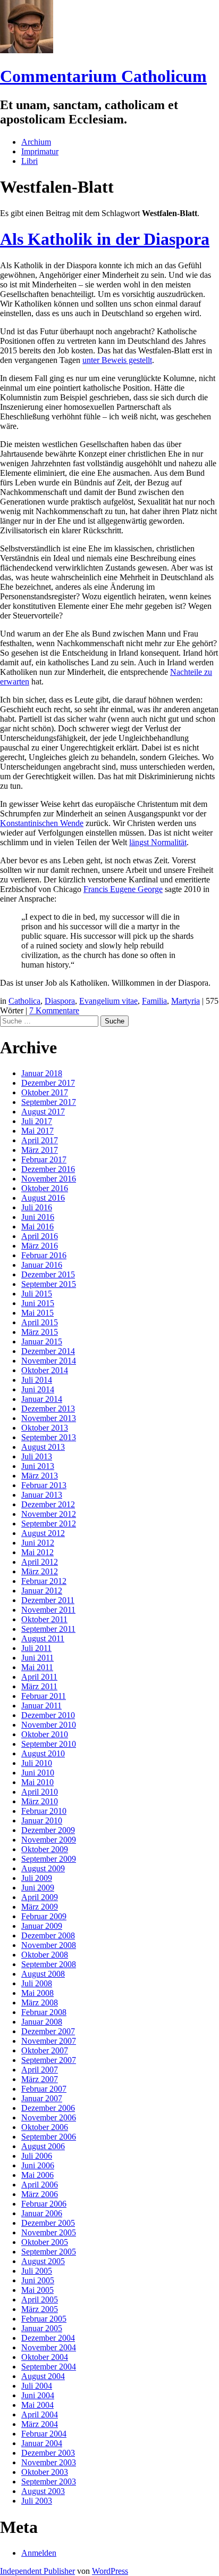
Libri (30, 161)
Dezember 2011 (48, 1600)
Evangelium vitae (108, 1001)
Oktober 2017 (45, 1092)
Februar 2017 (44, 1159)
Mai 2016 (37, 1227)
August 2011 (43, 1638)
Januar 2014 (42, 1399)
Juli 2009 (37, 1878)
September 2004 (49, 2367)
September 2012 (49, 1524)
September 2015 (49, 1284)
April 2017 (40, 1140)
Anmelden (39, 2553)
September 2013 (49, 1437)
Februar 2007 (44, 2089)
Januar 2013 (42, 1495)
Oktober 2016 (45, 1188)
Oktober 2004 (45, 2357)
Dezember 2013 (48, 1409)
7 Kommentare (54, 1010)
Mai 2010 (37, 1782)
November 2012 (49, 1514)
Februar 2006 (44, 2204)
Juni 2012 (38, 1543)
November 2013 (49, 1418)
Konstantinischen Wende (42, 823)
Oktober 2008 (45, 1955)
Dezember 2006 (48, 2108)
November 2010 (49, 1725)
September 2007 (49, 2060)
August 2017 (43, 1112)
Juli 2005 (37, 2271)
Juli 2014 (37, 1380)
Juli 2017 (37, 1121)
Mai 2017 (37, 1131)
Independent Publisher (37, 2571)
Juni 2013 (38, 1466)
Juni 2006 (38, 2165)
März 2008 (40, 2003)
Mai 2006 (37, 2175)
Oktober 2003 (45, 2472)
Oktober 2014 (45, 1370)
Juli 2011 (36, 1648)
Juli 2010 (37, 1763)
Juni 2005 (38, 2280)
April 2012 (40, 1562)
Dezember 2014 (48, 1351)
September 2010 (49, 1744)
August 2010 (43, 1753)
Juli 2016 (37, 1207)
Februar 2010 (44, 1811)
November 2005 (49, 2232)
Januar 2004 (42, 2443)
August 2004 (43, 2376)
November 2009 (49, 1840)
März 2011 (39, 1686)
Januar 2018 (42, 1073)
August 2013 (43, 1447)
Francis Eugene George (123, 889)
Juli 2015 (37, 1294)
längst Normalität (158, 842)
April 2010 (40, 1792)
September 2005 (49, 2252)
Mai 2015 (37, 1313)
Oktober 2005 (45, 2242)
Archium (36, 142)
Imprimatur (40, 151)
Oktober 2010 (45, 1734)
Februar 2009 (44, 1916)
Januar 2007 (42, 2098)
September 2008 (49, 1964)
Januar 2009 (42, 1926)
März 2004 (40, 2424)
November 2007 (49, 2041)
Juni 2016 (38, 1217)
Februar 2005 (44, 2319)
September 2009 (49, 1859)
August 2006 (43, 2146)
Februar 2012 (44, 1581)
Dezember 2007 (48, 2031)
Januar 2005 (42, 2328)
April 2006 (40, 2185)
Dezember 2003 (48, 2453)
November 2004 (49, 2347)
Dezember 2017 (48, 1083)
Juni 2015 (38, 1303)
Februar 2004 (44, 2434)
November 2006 (49, 2117)
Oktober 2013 (45, 1428)
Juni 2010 (38, 1773)
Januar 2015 (42, 1341)
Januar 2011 (41, 1706)
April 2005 (40, 2300)
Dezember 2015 (48, 1274)
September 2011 (48, 1629)
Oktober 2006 (45, 2127)
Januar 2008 (42, 2022)
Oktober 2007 (45, 2050)
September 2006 (49, 2137)
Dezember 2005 (48, 2223)
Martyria (186, 1001)
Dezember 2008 (48, 1935)
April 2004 (40, 2414)
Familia (154, 1001)
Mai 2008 (37, 1993)
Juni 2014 (38, 1389)
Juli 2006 (37, 2156)
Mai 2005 (37, 2290)
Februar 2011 (44, 1696)
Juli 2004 (37, 2386)
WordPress (110, 2571)
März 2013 (40, 1476)
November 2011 (48, 1610)
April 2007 (40, 2070)
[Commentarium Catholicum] (27, 50)
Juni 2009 (38, 1888)
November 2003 (49, 2462)
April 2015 (40, 1322)
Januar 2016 (42, 1265)
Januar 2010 (42, 1820)
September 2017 (49, 1102)
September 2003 (49, 2482)
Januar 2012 (42, 1591)
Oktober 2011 (44, 1619)
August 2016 (43, 1198)
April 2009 (40, 1897)
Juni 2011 (37, 1658)
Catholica (24, 1001)
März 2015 (40, 1332)
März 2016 (40, 1246)
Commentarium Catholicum (103, 76)
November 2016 (49, 1179)
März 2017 (40, 1150)
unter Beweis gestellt (117, 360)
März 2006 (40, 2194)
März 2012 (40, 1571)
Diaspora (60, 1001)
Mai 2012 (37, 1552)
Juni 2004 (38, 2395)
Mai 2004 (37, 2405)
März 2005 (40, 2309)
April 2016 (40, 1236)
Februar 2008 (44, 2012)
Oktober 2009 (45, 1849)
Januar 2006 (42, 2213)
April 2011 (39, 1677)
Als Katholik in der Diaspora (105, 239)
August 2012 (43, 1533)
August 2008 (43, 1974)
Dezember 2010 (48, 1715)
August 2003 (43, 2491)
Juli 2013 (37, 1456)
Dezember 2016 (48, 1169)
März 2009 (40, 1907)
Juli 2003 (37, 2501)
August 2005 (43, 2261)
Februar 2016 (44, 1255)
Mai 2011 (37, 1667)
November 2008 (49, 1945)
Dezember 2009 (48, 1830)
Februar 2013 (44, 1485)
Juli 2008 (37, 1983)
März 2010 (40, 1801)
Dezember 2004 (48, 2338)
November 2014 (49, 1361)
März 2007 (40, 2079)
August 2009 (43, 1868)
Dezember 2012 (48, 1504)
